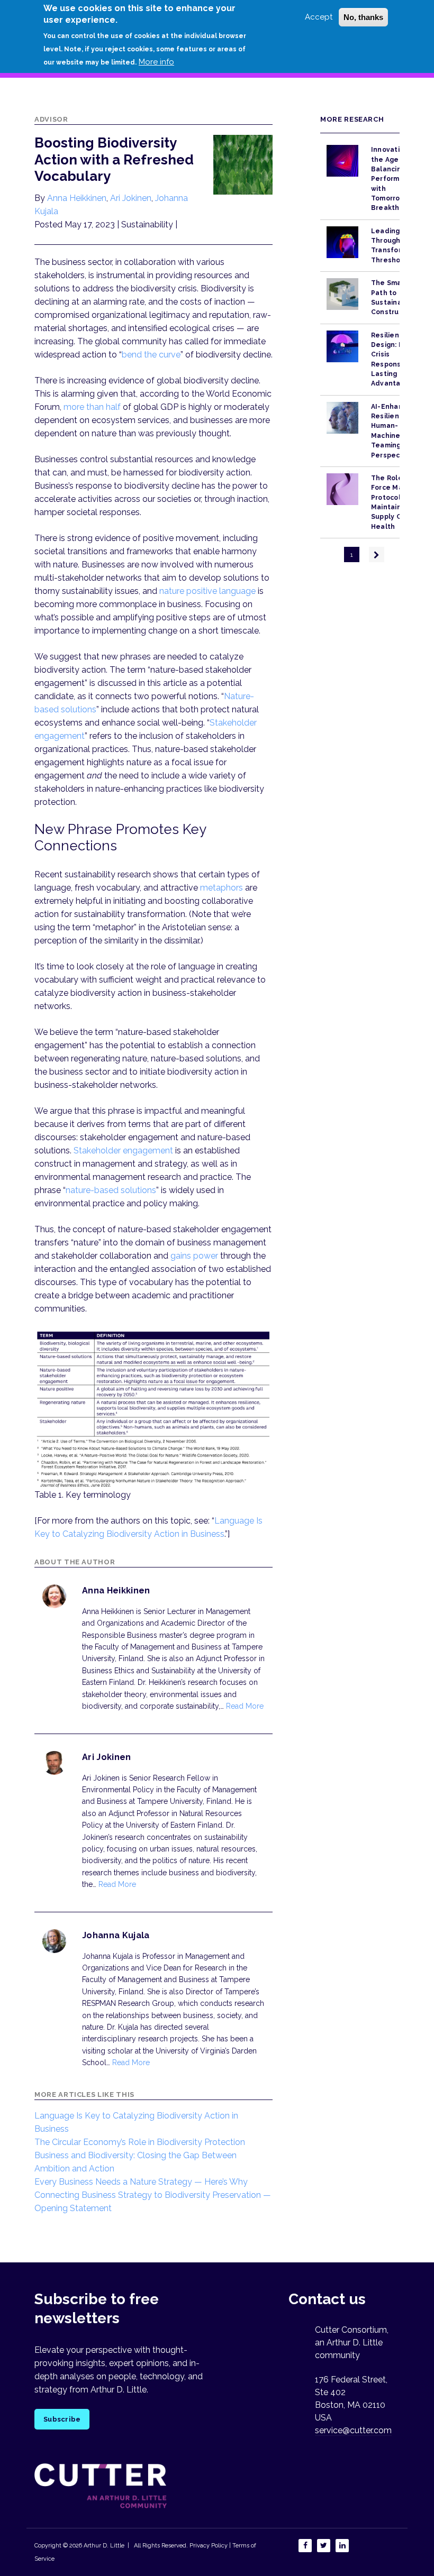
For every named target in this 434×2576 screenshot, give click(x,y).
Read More (245, 1706)
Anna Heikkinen (77, 198)
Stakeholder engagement (123, 1151)
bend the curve (151, 355)
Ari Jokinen (131, 198)
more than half (93, 407)
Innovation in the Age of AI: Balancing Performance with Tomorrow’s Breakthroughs (397, 179)
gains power (194, 1256)
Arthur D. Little (103, 2546)
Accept (319, 17)
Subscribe (62, 2419)
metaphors (221, 888)
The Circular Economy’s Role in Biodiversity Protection (140, 2142)
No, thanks (363, 17)
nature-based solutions (111, 1190)
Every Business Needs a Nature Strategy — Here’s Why (141, 2182)
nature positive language (207, 591)
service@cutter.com (353, 2430)
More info (156, 62)
